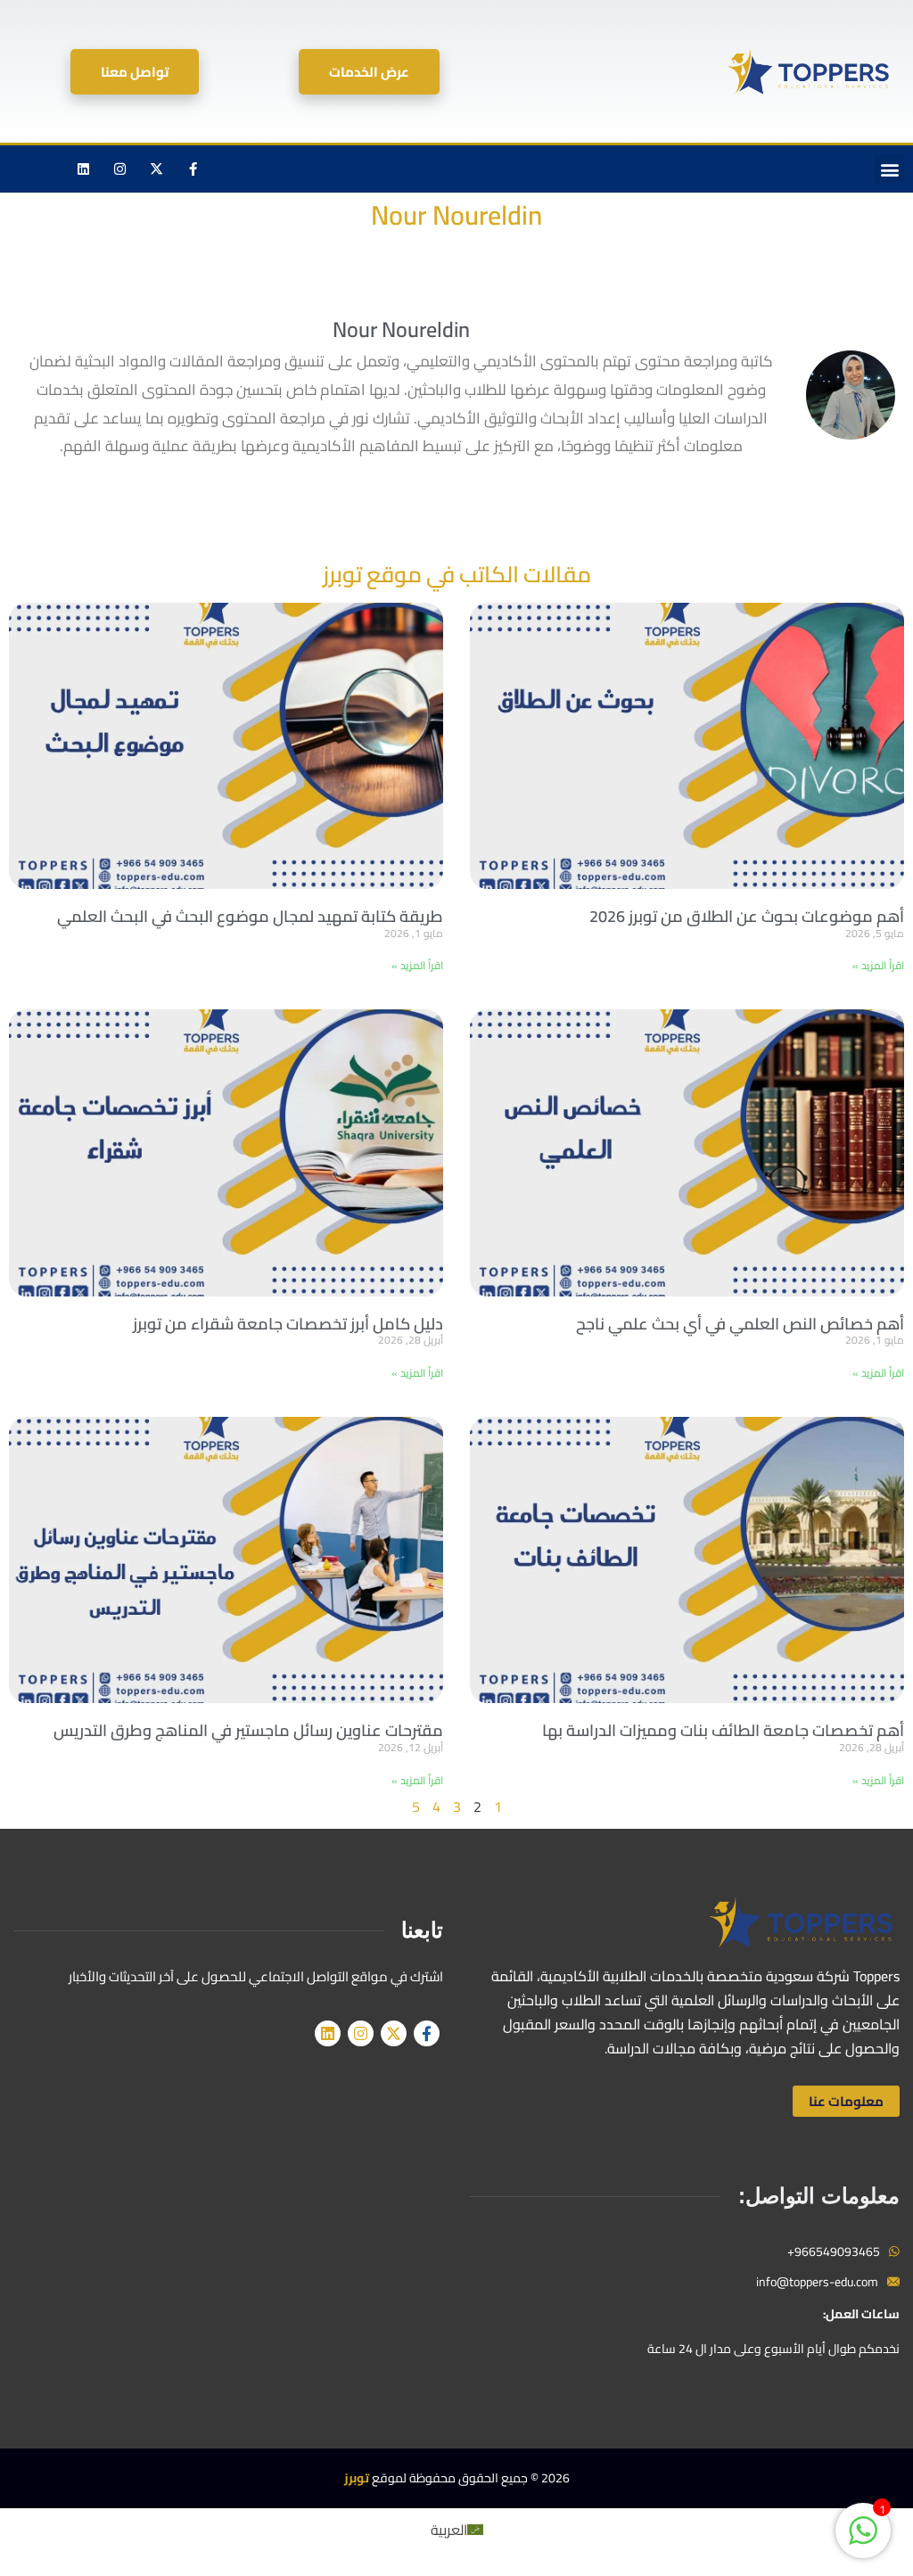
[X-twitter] (157, 169)
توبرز (357, 2478)
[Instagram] (120, 169)
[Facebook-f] (193, 169)
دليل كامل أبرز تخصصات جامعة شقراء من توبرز (288, 1324)
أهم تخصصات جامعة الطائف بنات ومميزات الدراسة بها (723, 1730)
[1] (863, 2539)
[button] (889, 169)
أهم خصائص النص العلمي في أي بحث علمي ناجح (740, 1324)
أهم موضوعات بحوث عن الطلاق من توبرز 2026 (747, 916)
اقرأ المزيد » (878, 965)
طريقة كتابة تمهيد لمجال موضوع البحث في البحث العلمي (250, 916)
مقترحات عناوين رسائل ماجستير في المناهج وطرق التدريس (248, 1730)
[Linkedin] (84, 169)
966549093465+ (834, 2251)
